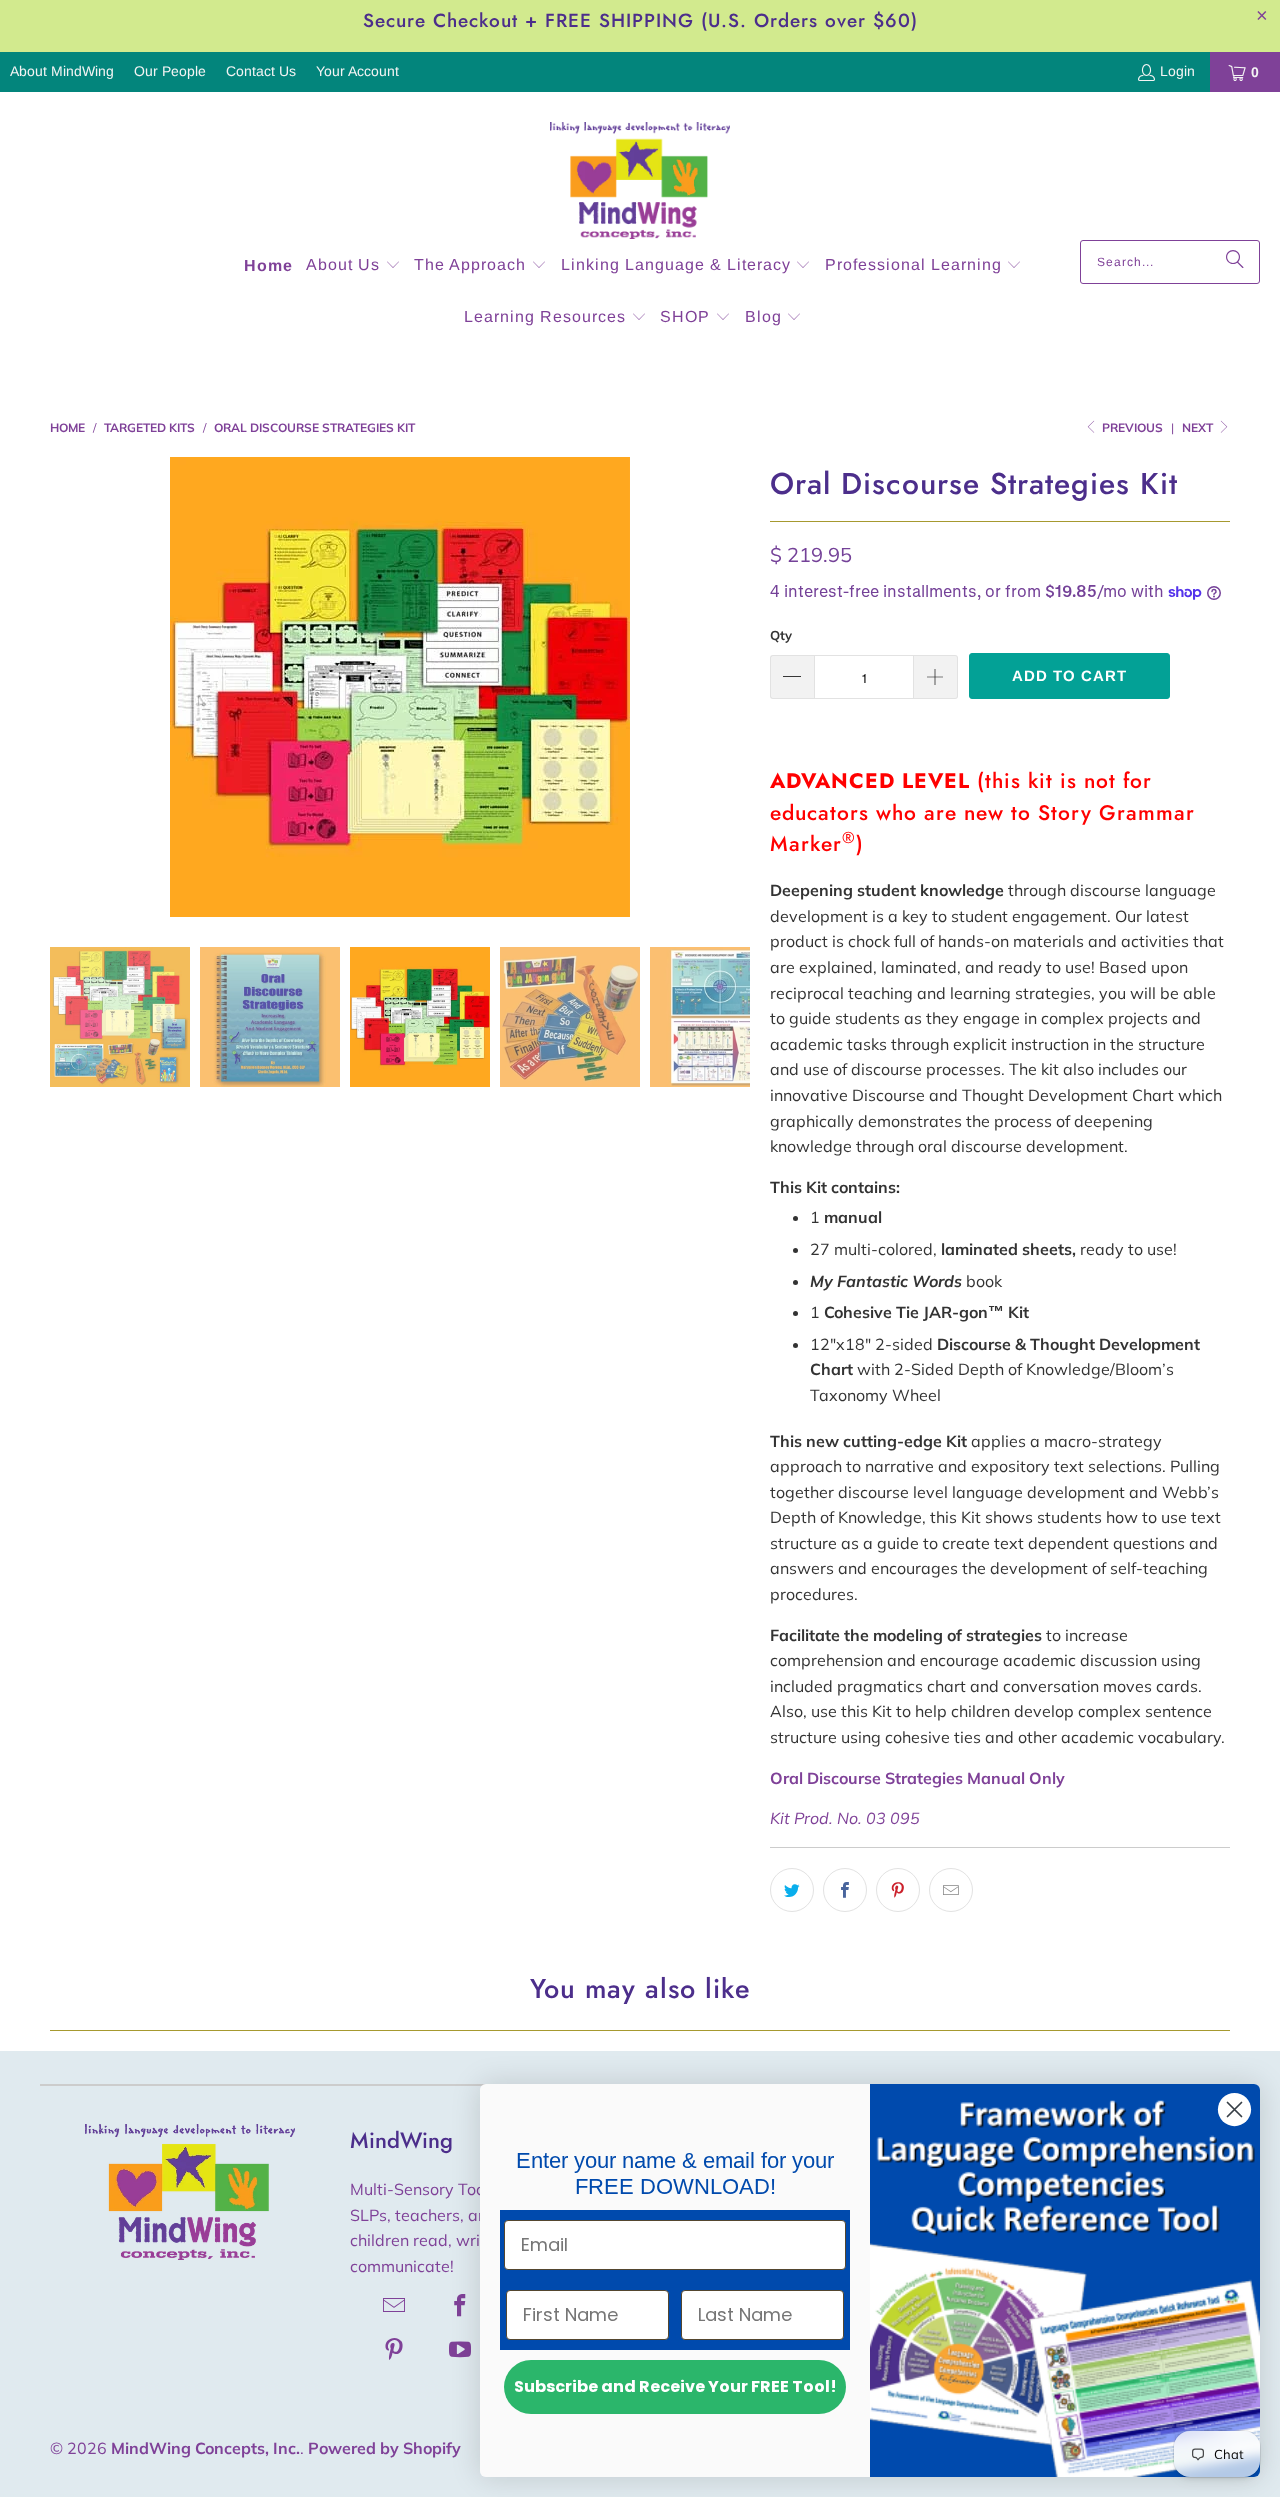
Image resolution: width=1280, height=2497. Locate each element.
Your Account (357, 71)
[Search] (1235, 262)
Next (1199, 427)
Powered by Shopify (384, 2448)
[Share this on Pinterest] (898, 1890)
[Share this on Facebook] (845, 1890)
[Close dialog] (1234, 2109)
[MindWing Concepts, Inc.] (640, 171)
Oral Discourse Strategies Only (917, 1778)
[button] (353, 266)
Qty (781, 635)
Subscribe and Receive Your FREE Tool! (675, 2386)
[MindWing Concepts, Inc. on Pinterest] (395, 2349)
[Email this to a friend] (951, 1890)
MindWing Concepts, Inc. (205, 2448)
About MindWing (62, 71)
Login (1177, 71)
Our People (170, 71)
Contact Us (261, 71)
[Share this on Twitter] (792, 1890)
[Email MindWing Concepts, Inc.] (395, 2305)
